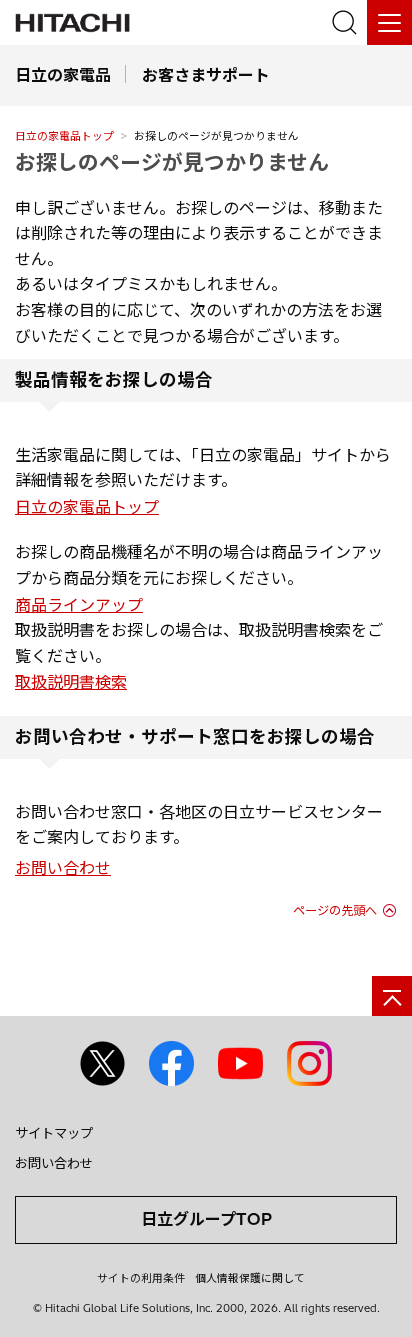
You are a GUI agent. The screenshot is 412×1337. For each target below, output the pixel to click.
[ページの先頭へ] (392, 996)
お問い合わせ (63, 868)
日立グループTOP (206, 1219)
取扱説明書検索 (71, 682)
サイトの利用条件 (141, 1278)
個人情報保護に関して (250, 1278)
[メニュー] (389, 22)
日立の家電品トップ (64, 136)
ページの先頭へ (335, 910)
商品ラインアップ (79, 605)
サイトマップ (54, 1133)
